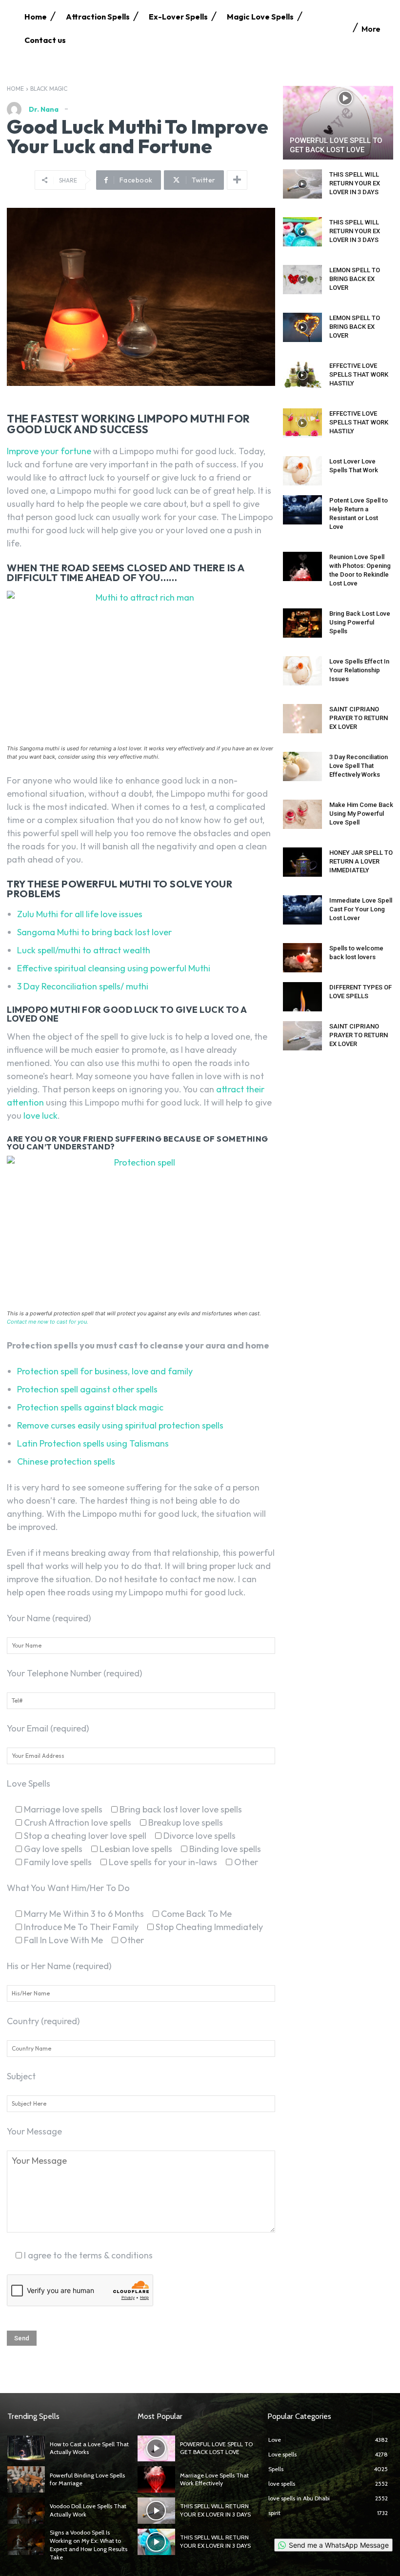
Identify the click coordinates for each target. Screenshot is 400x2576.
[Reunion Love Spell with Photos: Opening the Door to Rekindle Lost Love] (302, 566)
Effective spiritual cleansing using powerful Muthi (114, 968)
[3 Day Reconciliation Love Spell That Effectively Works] (302, 766)
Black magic (49, 89)
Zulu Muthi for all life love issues (80, 914)
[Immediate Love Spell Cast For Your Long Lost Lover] (302, 910)
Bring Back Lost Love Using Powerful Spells (360, 622)
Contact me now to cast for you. (48, 1322)
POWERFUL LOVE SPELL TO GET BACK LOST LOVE (336, 145)
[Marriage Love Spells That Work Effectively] (156, 2479)
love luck (40, 1116)
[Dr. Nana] (17, 109)
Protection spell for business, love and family (105, 1371)
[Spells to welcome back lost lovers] (302, 958)
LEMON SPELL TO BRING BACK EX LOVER (355, 279)
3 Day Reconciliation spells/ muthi (83, 986)
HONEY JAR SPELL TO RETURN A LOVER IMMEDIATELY (361, 861)
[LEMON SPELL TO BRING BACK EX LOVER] (302, 280)
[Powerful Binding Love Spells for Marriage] (26, 2479)
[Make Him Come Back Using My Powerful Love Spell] (302, 814)
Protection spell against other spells (87, 1389)
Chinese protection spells (66, 1461)
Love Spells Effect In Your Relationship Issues (359, 670)
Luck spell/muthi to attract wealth (84, 950)
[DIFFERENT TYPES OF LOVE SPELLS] (302, 997)
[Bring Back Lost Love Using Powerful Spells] (302, 623)
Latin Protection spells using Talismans (93, 1443)
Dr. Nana (44, 109)
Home (15, 89)
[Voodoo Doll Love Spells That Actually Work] (26, 2511)
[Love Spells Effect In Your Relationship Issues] (302, 671)
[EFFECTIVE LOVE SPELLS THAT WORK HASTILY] (302, 375)
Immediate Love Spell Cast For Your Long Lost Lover (361, 909)
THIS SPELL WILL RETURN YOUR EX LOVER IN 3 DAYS (355, 183)
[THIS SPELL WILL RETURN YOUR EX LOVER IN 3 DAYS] (302, 184)
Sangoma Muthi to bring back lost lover (94, 932)
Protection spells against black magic (90, 1407)
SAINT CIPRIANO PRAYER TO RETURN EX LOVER (359, 718)
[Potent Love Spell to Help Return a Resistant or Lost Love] (302, 510)
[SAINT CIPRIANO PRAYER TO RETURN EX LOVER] (302, 719)
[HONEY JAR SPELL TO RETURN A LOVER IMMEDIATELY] (302, 862)
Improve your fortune (49, 451)
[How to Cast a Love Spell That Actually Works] (26, 2449)
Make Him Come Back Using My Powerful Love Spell (361, 814)
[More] (237, 180)
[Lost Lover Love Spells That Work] (302, 471)
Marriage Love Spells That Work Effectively (214, 2479)
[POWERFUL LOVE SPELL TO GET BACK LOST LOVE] (338, 123)
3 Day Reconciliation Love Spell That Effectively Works (359, 766)
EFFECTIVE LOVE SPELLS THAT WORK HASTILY (359, 374)
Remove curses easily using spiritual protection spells (120, 1425)
